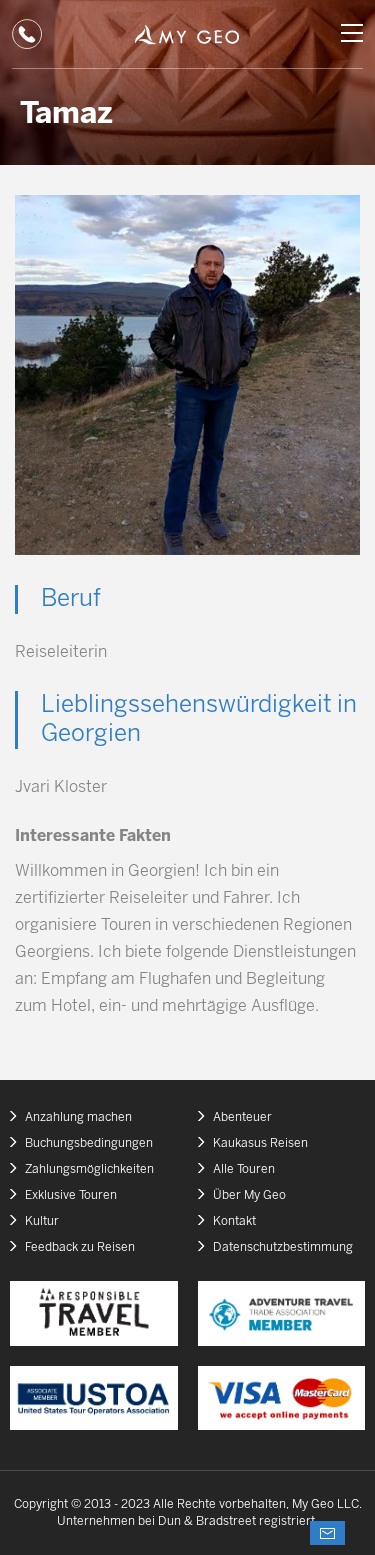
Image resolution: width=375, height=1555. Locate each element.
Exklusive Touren (71, 1195)
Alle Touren (244, 1169)
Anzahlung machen (78, 1117)
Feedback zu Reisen (80, 1247)
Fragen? (327, 1533)
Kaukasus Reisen (260, 1143)
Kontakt (234, 1221)
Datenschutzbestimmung (283, 1247)
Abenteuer (242, 1117)
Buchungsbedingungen (89, 1143)
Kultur (42, 1221)
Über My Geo (249, 1195)
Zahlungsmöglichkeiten (89, 1169)
